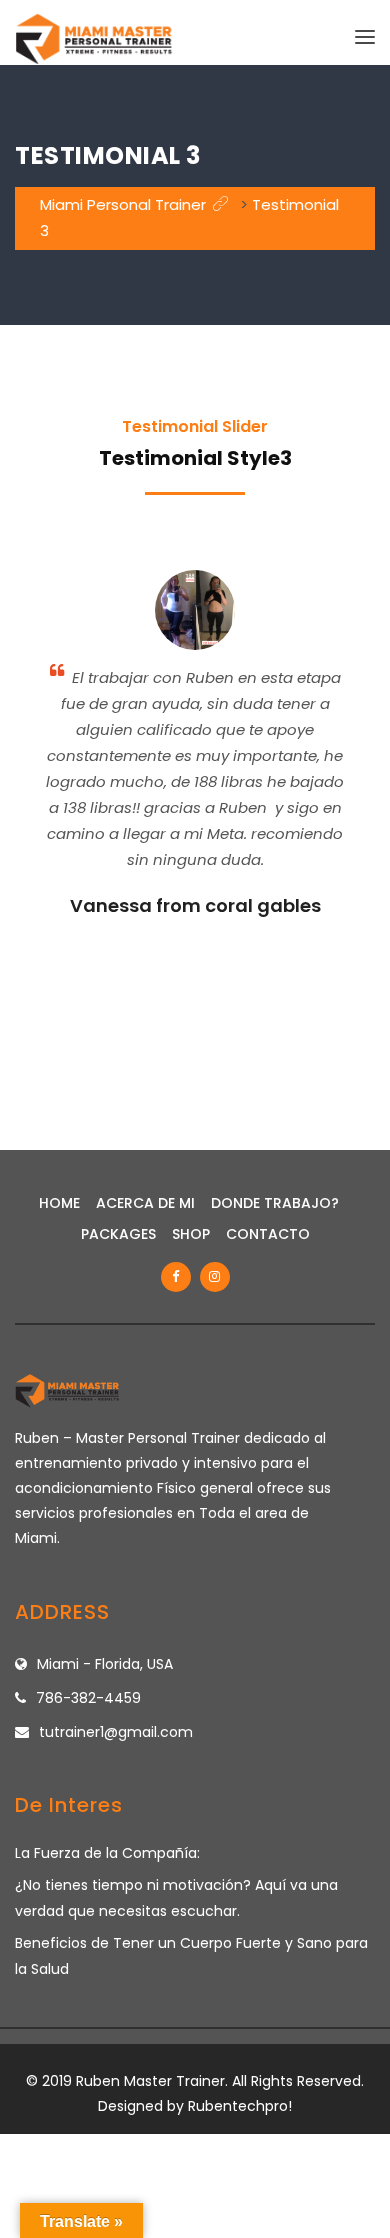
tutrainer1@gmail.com (116, 1732)
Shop (191, 1234)
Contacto (268, 1234)
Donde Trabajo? (275, 1203)
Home (59, 1203)
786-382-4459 (88, 1698)
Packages (118, 1234)
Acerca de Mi (145, 1203)
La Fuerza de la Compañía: (107, 1853)
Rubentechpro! (240, 2106)
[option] (195, 749)
